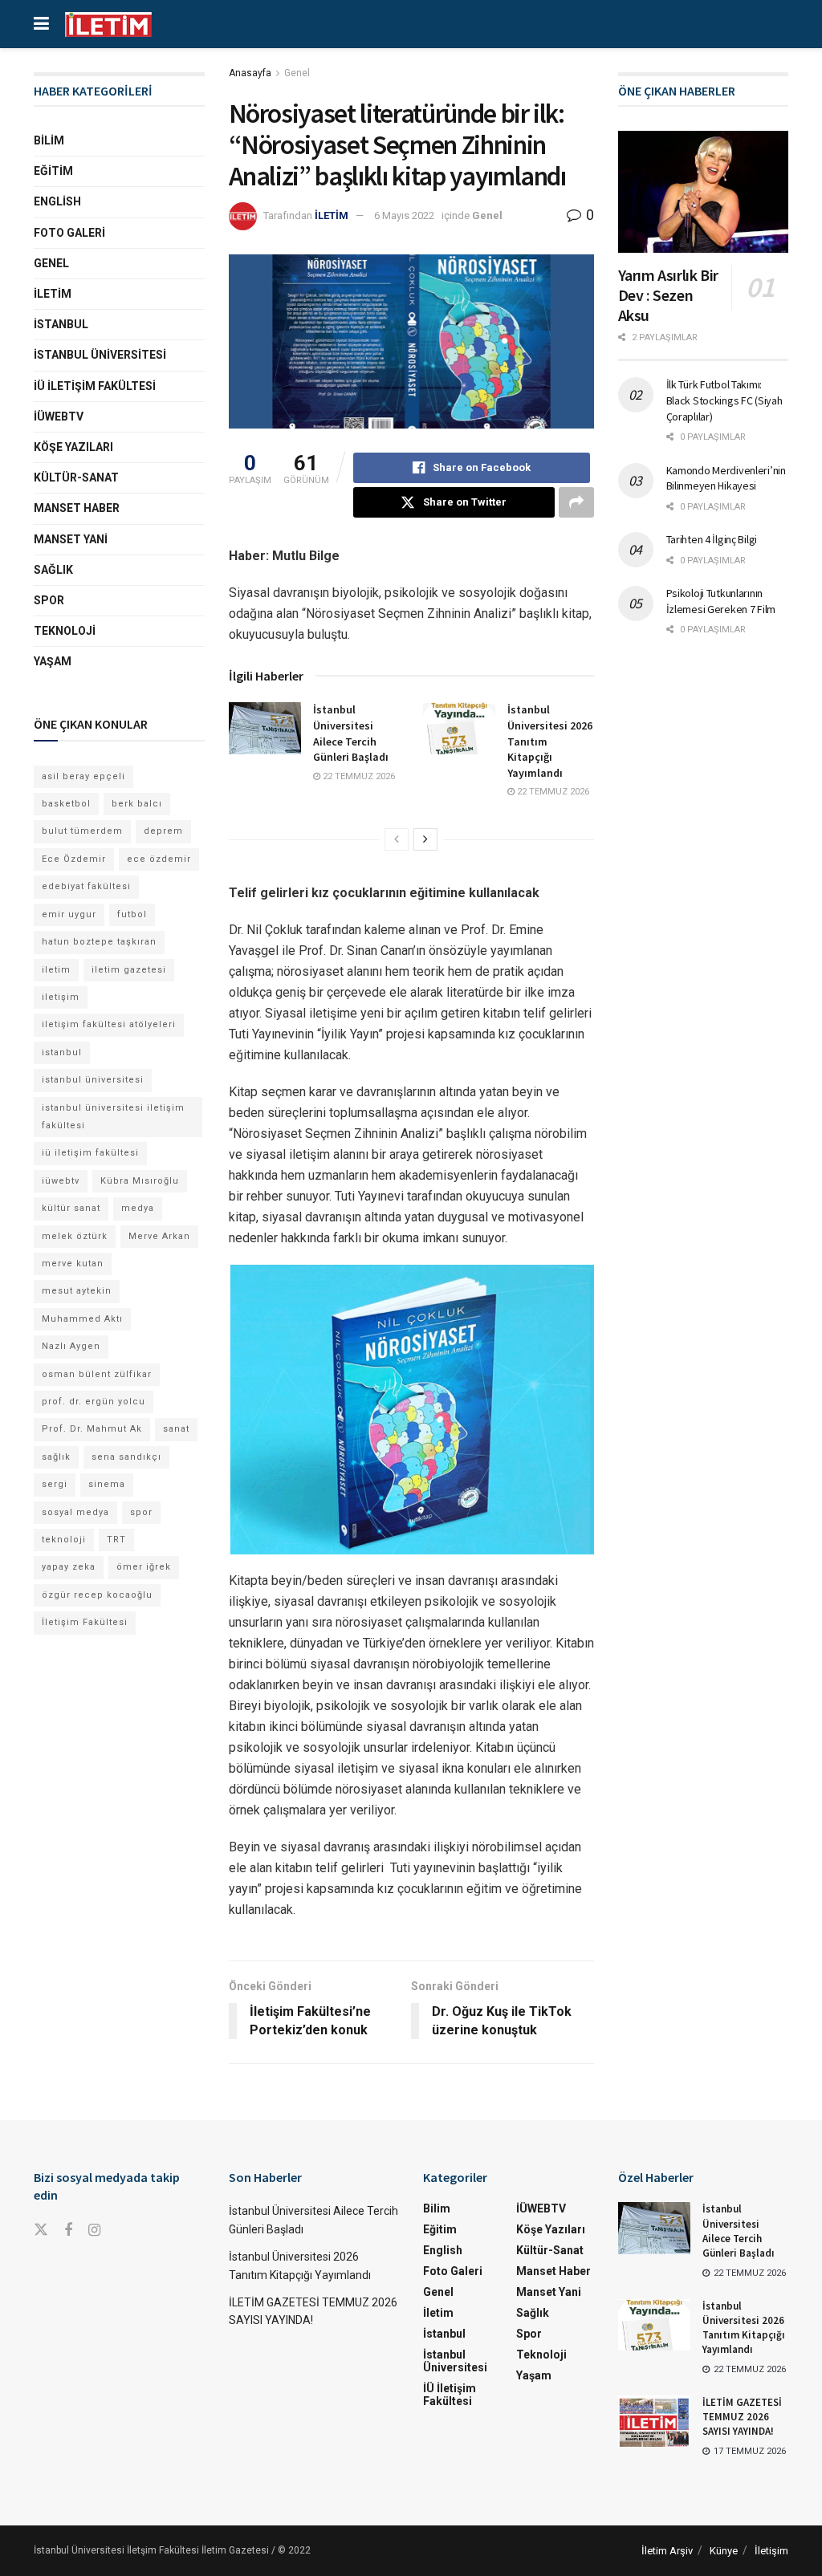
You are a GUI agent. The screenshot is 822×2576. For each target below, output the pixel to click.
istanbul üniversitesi (93, 1080)
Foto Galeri (69, 233)
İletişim (771, 2551)
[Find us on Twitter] (41, 2230)
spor (141, 1512)
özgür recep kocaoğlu (97, 1595)
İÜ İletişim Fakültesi (95, 386)
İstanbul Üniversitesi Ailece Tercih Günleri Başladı (351, 733)
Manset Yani (71, 539)
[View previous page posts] (397, 839)
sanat (176, 1429)
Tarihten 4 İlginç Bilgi (712, 539)
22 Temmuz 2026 (358, 776)
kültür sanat (71, 1208)
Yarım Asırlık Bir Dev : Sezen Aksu (668, 295)
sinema (107, 1484)
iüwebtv (61, 1181)
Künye (724, 2551)
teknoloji (64, 1540)
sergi (55, 1484)
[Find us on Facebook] (68, 2231)
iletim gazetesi (129, 970)
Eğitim (53, 171)
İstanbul (61, 324)
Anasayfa (250, 73)
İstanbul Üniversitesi (100, 355)
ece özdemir (159, 859)
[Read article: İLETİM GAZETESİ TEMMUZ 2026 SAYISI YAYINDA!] (654, 2421)
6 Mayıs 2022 (404, 215)
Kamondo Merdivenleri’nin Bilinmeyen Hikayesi (726, 478)
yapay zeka (69, 1567)
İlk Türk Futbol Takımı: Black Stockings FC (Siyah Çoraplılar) (724, 400)
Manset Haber (77, 508)
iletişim (61, 997)
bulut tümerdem (82, 831)
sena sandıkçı (126, 1457)
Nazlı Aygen (71, 1346)
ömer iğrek (144, 1567)
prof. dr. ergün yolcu (94, 1402)
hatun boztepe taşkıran (99, 942)
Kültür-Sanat (76, 477)
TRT (116, 1540)
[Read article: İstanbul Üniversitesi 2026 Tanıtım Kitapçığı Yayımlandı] (459, 728)
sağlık (56, 1457)
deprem (163, 831)
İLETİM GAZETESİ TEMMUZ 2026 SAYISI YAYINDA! (742, 2417)
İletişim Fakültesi (85, 1622)
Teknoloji (65, 631)
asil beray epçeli (83, 776)
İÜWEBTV (59, 416)
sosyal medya (75, 1512)
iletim (56, 970)
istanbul (62, 1052)
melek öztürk (75, 1236)
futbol (132, 914)
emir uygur (69, 914)
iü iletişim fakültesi (90, 1153)
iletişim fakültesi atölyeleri (109, 1024)
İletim (53, 294)
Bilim (49, 140)
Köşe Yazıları (73, 447)
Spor (49, 600)
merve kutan (73, 1264)
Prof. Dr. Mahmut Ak (92, 1429)
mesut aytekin (77, 1291)
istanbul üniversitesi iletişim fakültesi (113, 1117)
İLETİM (332, 215)
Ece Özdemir (74, 859)
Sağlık (53, 570)
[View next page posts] (425, 839)
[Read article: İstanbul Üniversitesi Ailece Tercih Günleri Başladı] (265, 728)
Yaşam (53, 661)
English (57, 201)
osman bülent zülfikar (97, 1374)
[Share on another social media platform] (576, 502)
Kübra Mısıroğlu (140, 1181)
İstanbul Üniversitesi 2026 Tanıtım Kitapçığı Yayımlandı (744, 2328)
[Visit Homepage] (108, 24)
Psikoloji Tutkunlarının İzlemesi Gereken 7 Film (721, 601)
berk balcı (137, 804)
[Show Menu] (41, 24)
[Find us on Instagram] (94, 2231)
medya (138, 1208)
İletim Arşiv (667, 2551)
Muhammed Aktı (82, 1319)
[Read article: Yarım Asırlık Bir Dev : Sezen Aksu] (704, 192)
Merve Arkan (159, 1236)
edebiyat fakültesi (86, 886)
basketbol (66, 804)
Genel (297, 73)
